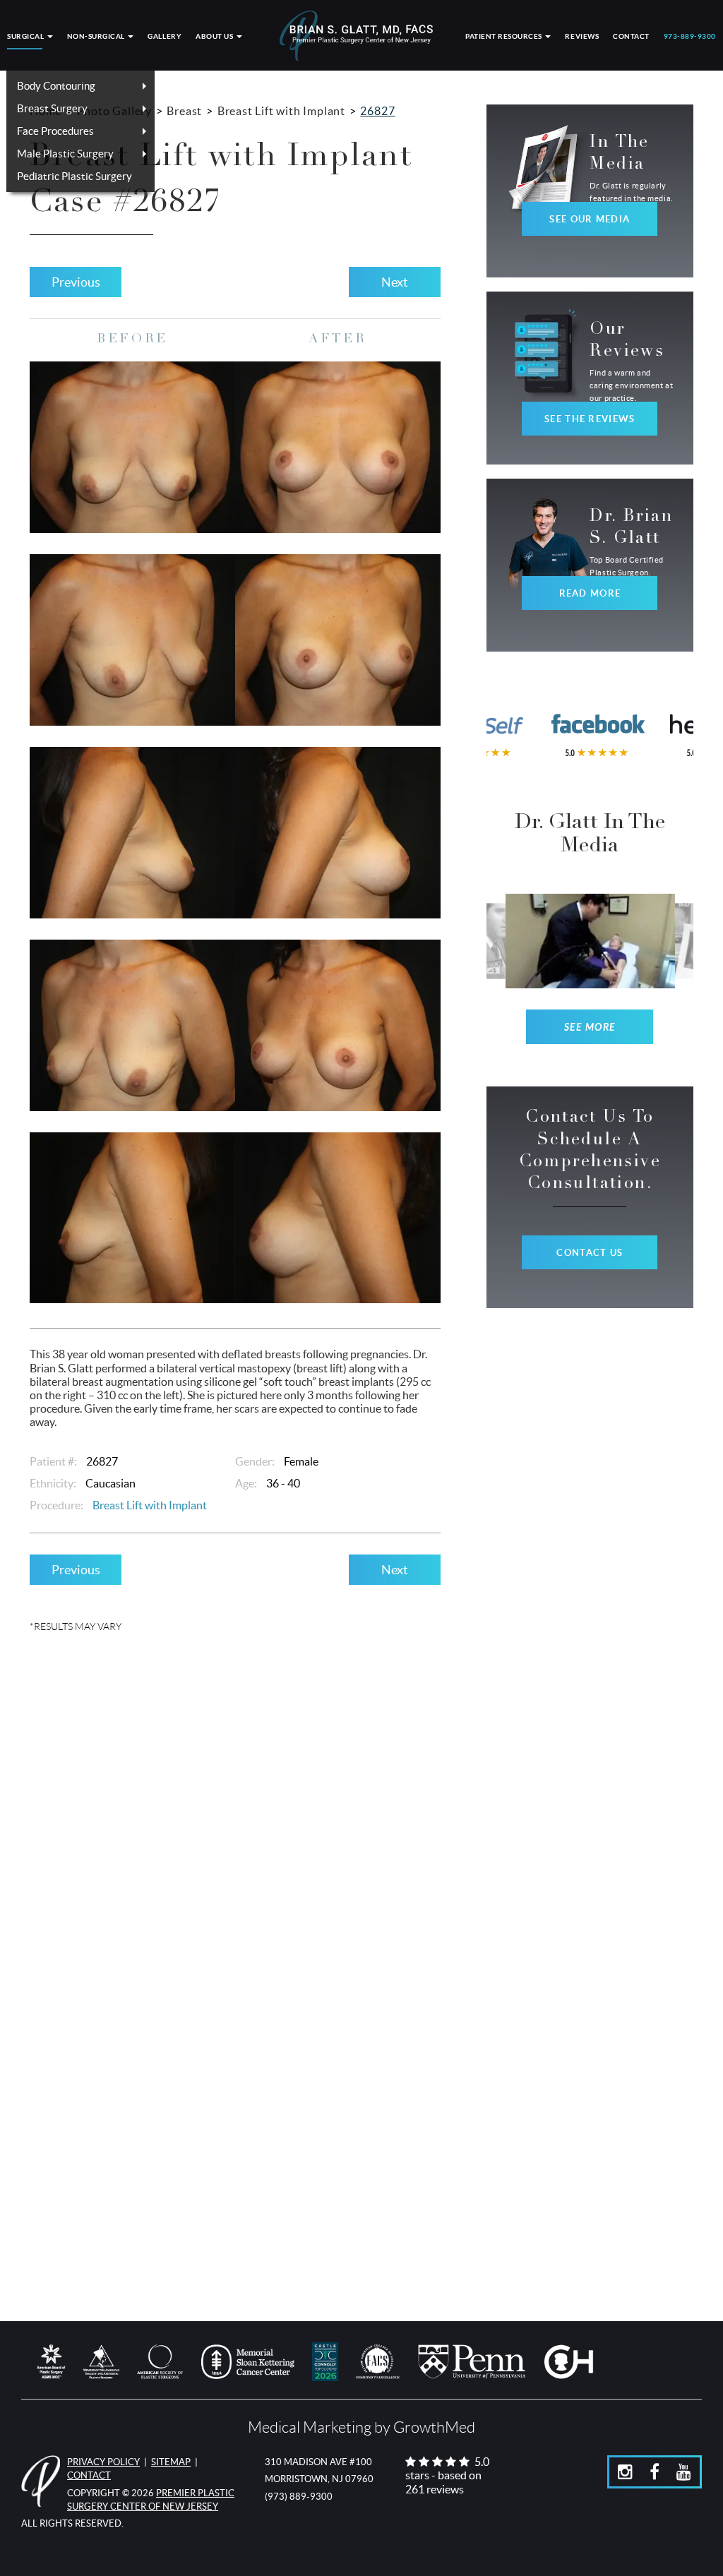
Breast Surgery (52, 108)
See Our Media (590, 219)
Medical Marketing (310, 2427)
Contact (631, 36)
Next (395, 282)
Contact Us (590, 1253)
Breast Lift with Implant (281, 111)
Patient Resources (504, 36)
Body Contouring (56, 86)
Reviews (582, 36)
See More (590, 1028)
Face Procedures (55, 131)
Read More (590, 593)
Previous (76, 282)
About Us (215, 36)
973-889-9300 (690, 36)
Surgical (26, 36)
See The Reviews (590, 419)
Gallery (165, 36)
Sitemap (171, 2462)
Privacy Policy (103, 2462)
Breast (184, 111)
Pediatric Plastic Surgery (74, 176)
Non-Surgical (97, 36)
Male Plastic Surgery (65, 154)
